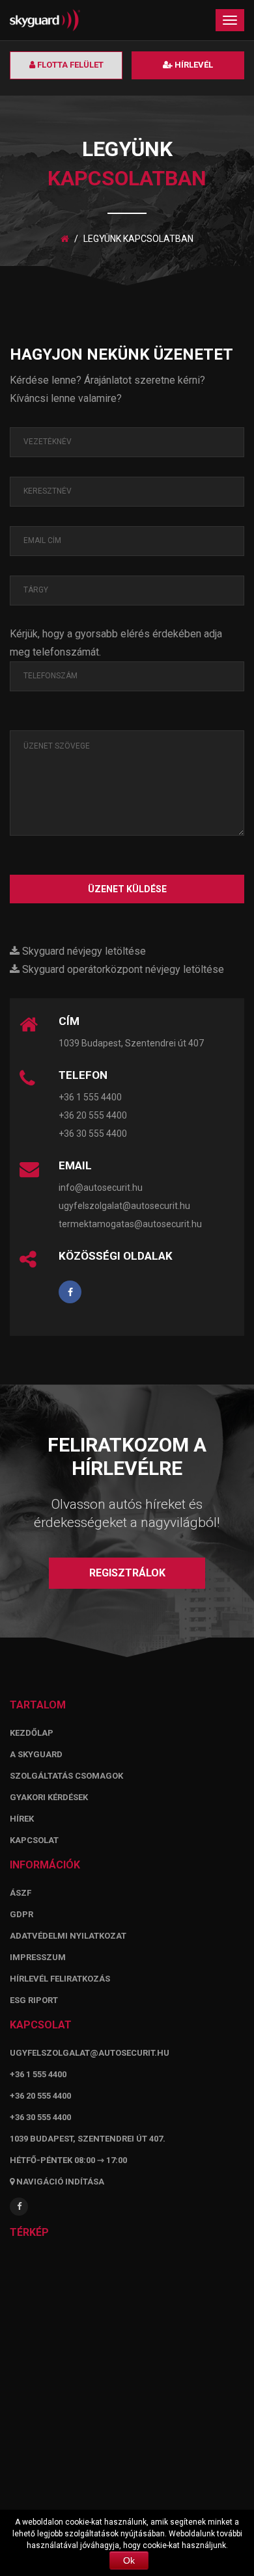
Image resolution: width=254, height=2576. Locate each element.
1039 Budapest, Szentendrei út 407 (131, 1043)
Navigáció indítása (59, 2182)
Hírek (22, 1819)
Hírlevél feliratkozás (60, 1979)
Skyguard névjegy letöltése (83, 951)
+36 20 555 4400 (93, 1115)
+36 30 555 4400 (93, 1134)
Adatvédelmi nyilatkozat (68, 1936)
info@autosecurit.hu (101, 1188)
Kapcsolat (34, 1840)
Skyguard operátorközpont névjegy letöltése (122, 969)
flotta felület (69, 65)
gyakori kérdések (49, 1797)
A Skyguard (36, 1754)
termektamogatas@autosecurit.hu (130, 1224)
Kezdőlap (32, 1733)
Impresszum (38, 1957)
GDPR (21, 1914)
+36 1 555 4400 (90, 1097)
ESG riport (34, 2000)
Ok (129, 2560)
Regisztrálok (127, 1573)
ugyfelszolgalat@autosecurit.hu (124, 1206)
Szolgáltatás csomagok (66, 1776)
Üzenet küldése (127, 889)
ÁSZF (21, 1893)
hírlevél (193, 65)
